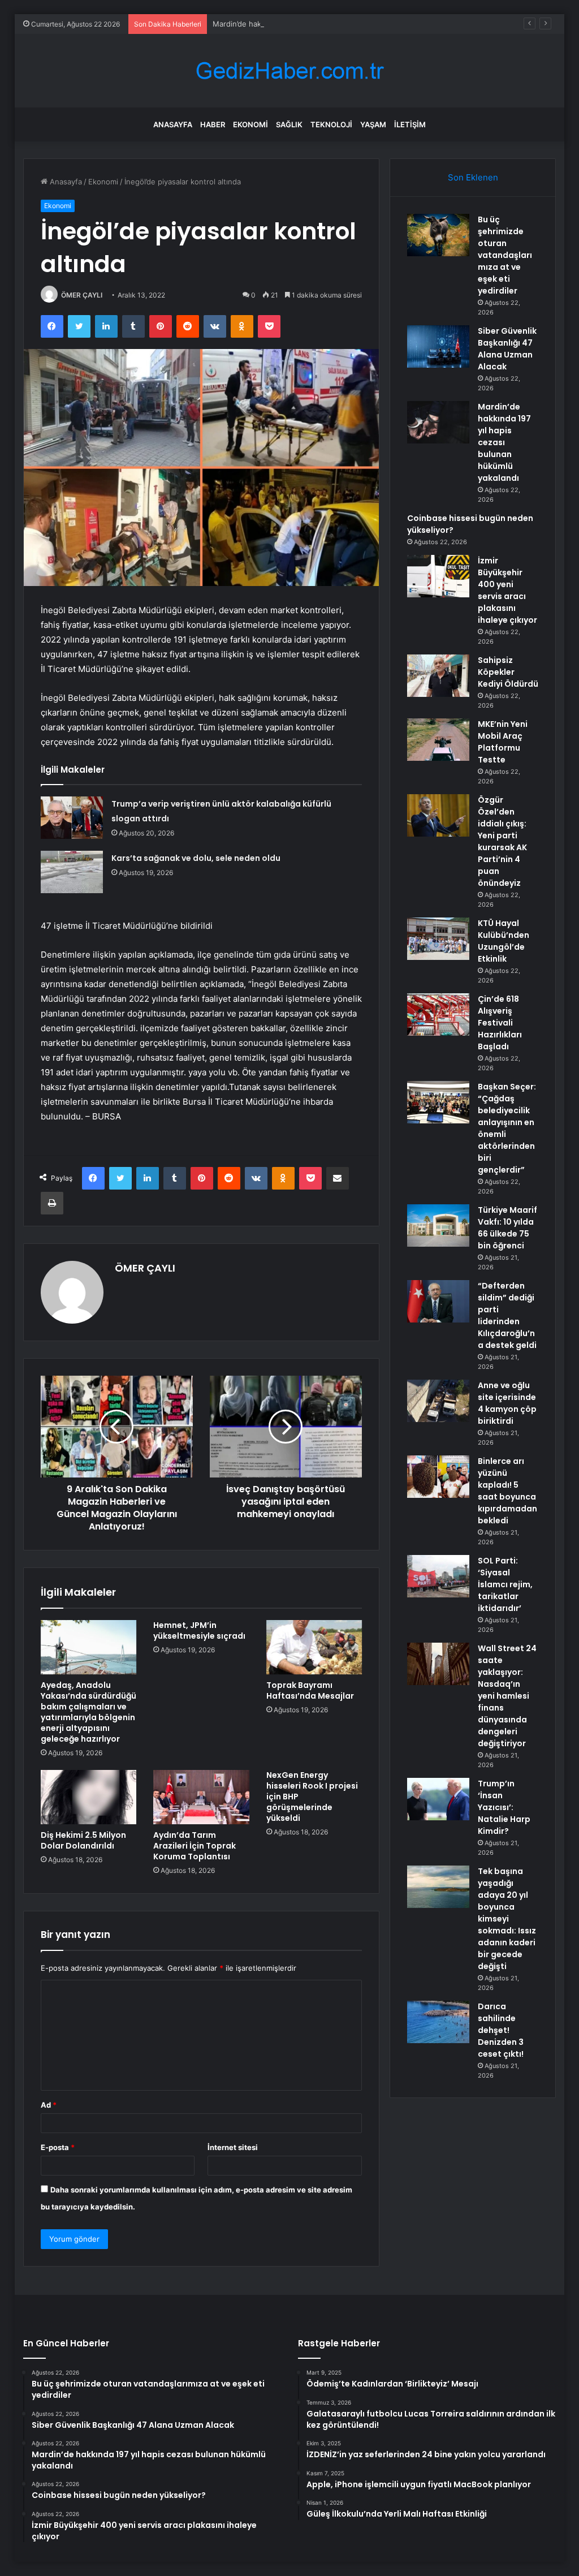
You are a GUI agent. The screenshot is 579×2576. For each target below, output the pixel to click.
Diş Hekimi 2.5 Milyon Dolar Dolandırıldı (83, 1840)
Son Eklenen (473, 177)
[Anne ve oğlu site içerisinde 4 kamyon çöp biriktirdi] (438, 1401)
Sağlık (289, 124)
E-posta (58, 2147)
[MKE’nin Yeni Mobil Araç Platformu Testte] (438, 740)
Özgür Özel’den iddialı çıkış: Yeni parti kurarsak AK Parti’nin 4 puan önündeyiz (502, 841)
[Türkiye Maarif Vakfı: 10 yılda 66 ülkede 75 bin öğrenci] (438, 1225)
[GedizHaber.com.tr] (289, 71)
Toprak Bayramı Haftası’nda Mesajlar (310, 1690)
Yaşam (373, 124)
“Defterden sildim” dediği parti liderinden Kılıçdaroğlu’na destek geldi (507, 1315)
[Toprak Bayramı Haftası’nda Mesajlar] (314, 1647)
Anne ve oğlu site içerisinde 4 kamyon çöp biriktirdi (507, 1403)
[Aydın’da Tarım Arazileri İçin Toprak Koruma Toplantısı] (201, 1797)
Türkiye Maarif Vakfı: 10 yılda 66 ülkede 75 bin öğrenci (507, 1228)
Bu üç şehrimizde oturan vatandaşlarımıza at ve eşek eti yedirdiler (505, 255)
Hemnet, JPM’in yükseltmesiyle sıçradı (199, 1631)
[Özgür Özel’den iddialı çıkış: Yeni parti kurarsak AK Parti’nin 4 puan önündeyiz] (438, 815)
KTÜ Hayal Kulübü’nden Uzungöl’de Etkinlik (504, 941)
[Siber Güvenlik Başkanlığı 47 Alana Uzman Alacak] (438, 346)
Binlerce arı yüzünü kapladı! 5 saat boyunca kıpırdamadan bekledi (507, 1491)
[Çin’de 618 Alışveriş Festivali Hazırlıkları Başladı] (438, 1015)
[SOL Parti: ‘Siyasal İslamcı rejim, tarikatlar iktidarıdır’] (438, 1576)
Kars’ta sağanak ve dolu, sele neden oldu (196, 858)
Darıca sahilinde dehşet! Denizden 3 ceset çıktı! (501, 2030)
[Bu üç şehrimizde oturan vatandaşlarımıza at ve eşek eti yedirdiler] (438, 235)
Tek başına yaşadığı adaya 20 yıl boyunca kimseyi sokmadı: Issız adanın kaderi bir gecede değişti (507, 1919)
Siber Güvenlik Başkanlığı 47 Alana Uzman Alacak (507, 349)
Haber (213, 124)
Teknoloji (331, 124)
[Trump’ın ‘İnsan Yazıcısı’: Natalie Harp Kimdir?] (438, 1799)
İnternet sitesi (233, 2147)
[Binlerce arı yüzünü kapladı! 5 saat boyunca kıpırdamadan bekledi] (438, 1477)
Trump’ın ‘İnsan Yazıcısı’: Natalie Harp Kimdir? (504, 1807)
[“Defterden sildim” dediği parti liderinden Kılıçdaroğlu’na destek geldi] (438, 1301)
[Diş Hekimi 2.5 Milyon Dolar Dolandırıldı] (89, 1797)
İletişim (410, 124)
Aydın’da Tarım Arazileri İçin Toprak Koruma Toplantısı (195, 1846)
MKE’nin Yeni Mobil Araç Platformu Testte (503, 742)
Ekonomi (250, 124)
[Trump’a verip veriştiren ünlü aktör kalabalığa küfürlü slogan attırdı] (72, 818)
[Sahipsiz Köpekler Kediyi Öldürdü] (438, 676)
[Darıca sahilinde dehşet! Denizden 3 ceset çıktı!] (438, 2022)
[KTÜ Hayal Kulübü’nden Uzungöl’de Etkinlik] (438, 939)
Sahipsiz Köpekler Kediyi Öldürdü (508, 672)
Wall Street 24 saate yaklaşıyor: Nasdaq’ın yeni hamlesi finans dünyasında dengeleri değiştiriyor (507, 1696)
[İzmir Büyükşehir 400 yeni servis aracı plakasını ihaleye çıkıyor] (438, 576)
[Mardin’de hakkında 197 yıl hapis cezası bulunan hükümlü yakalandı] (438, 422)
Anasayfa (173, 124)
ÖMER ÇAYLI (82, 295)
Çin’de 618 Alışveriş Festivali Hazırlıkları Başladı (500, 1023)
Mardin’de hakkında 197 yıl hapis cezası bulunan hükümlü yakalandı (329, 24)
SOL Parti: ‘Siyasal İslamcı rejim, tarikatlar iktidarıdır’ (505, 1584)
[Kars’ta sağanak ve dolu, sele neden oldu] (72, 872)
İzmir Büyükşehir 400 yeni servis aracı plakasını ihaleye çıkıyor (507, 590)
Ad (49, 2105)
